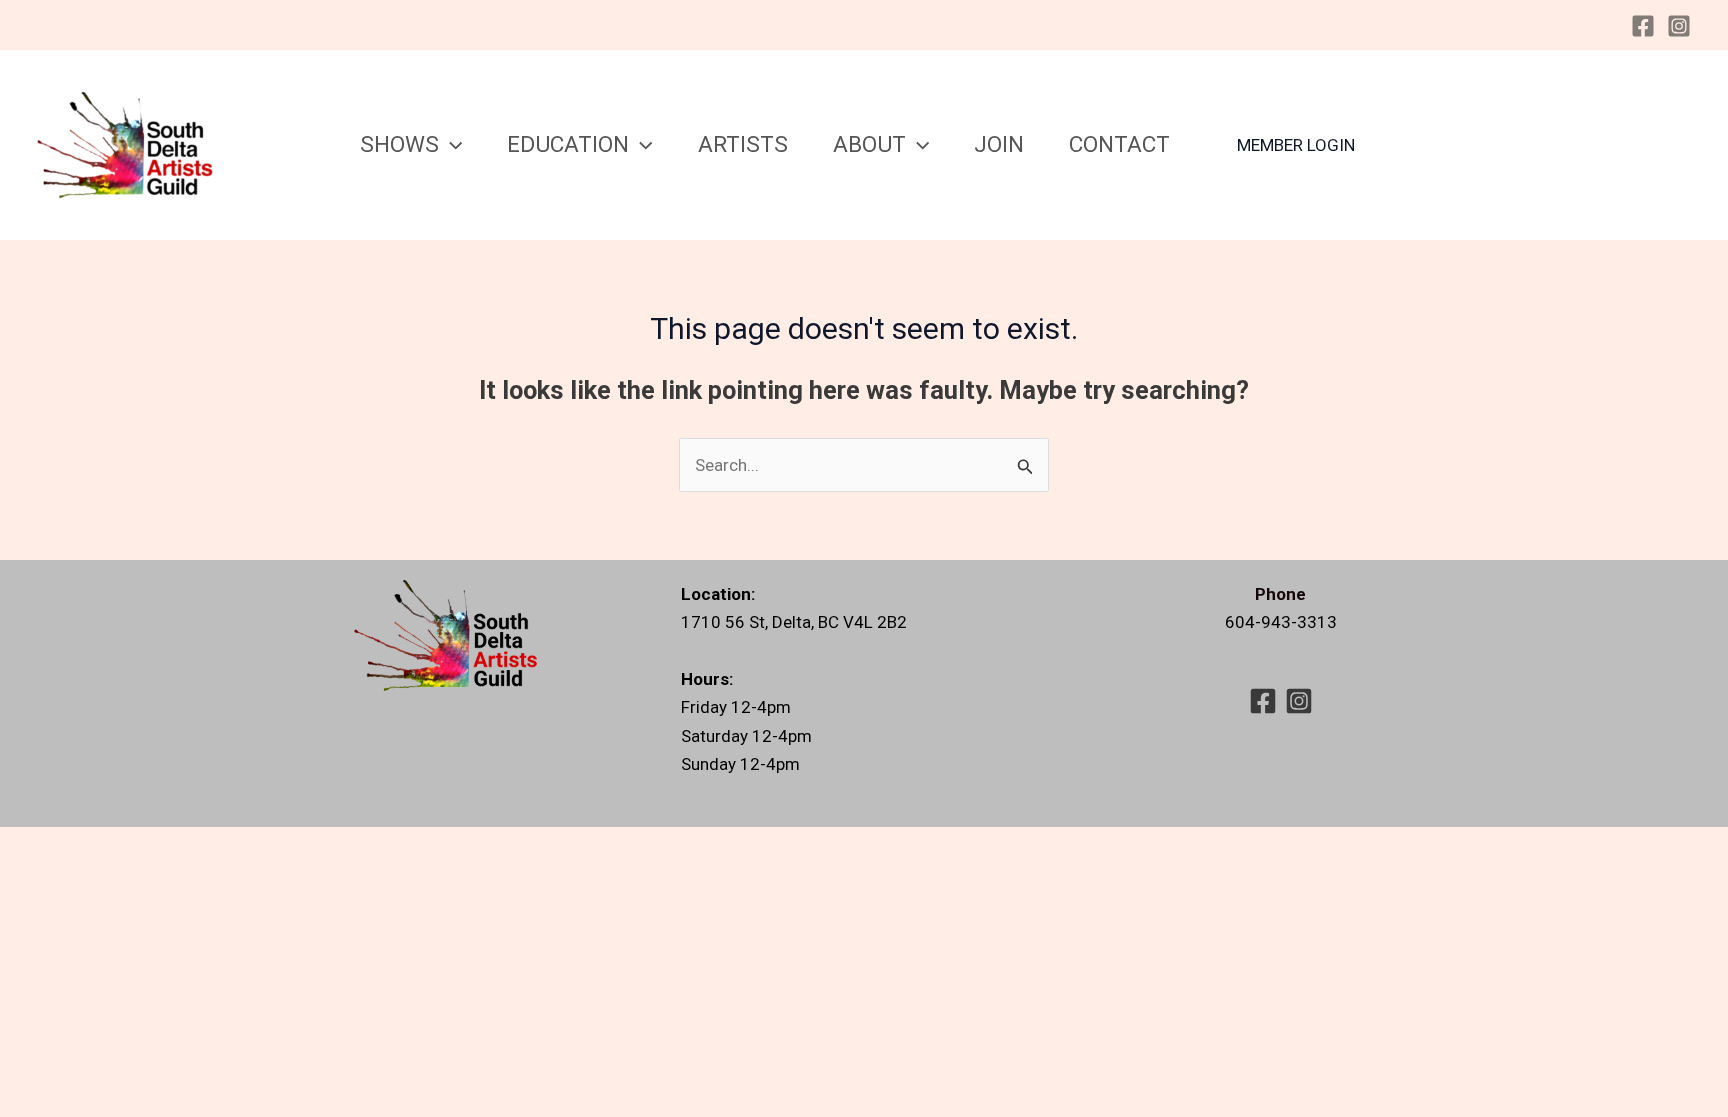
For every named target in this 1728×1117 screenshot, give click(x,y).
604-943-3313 (1281, 622)
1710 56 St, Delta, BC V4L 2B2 (794, 622)
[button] (450, 144)
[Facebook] (1643, 26)
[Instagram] (1679, 26)
